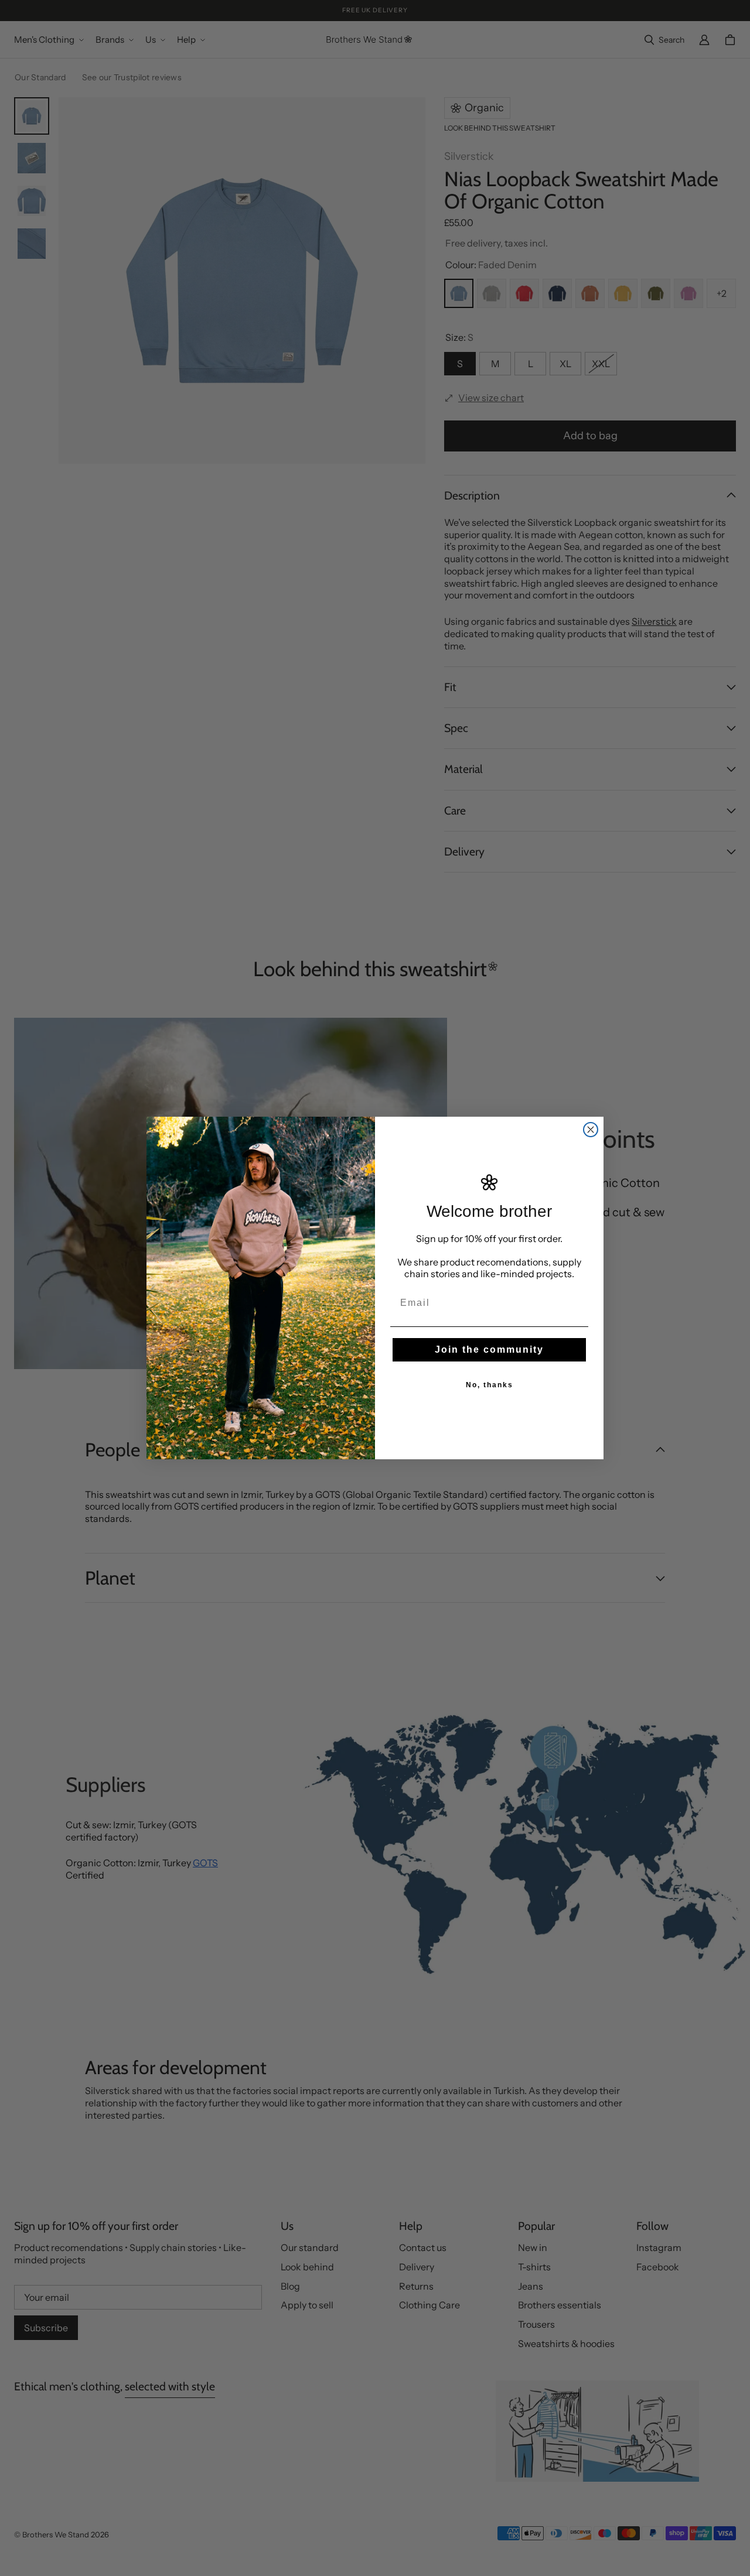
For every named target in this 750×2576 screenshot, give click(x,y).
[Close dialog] (591, 1130)
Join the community (489, 1349)
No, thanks (490, 1385)
